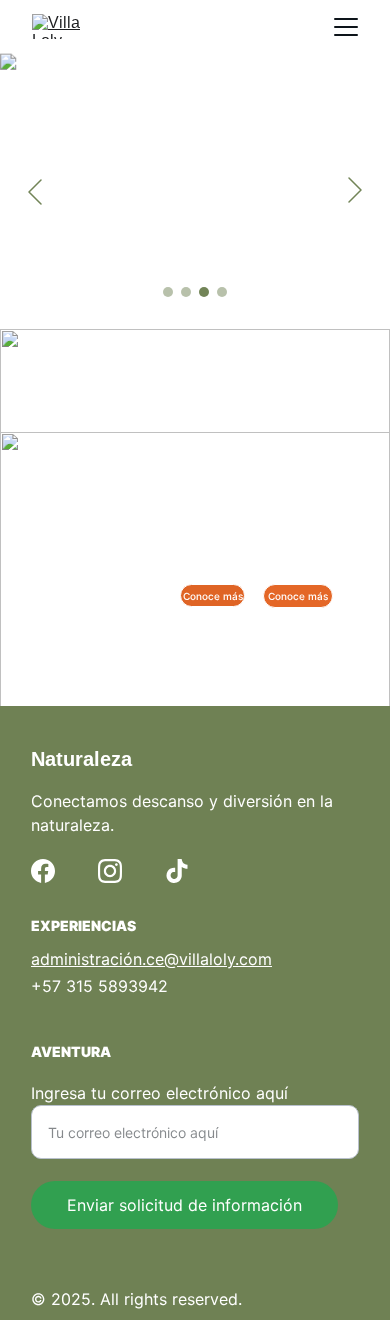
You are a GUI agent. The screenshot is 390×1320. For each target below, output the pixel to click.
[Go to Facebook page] (43, 871)
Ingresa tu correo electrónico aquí (159, 1093)
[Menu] (346, 27)
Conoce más (298, 596)
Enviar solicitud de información (184, 1205)
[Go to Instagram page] (110, 871)
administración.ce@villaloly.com (151, 959)
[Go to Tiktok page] (177, 871)
